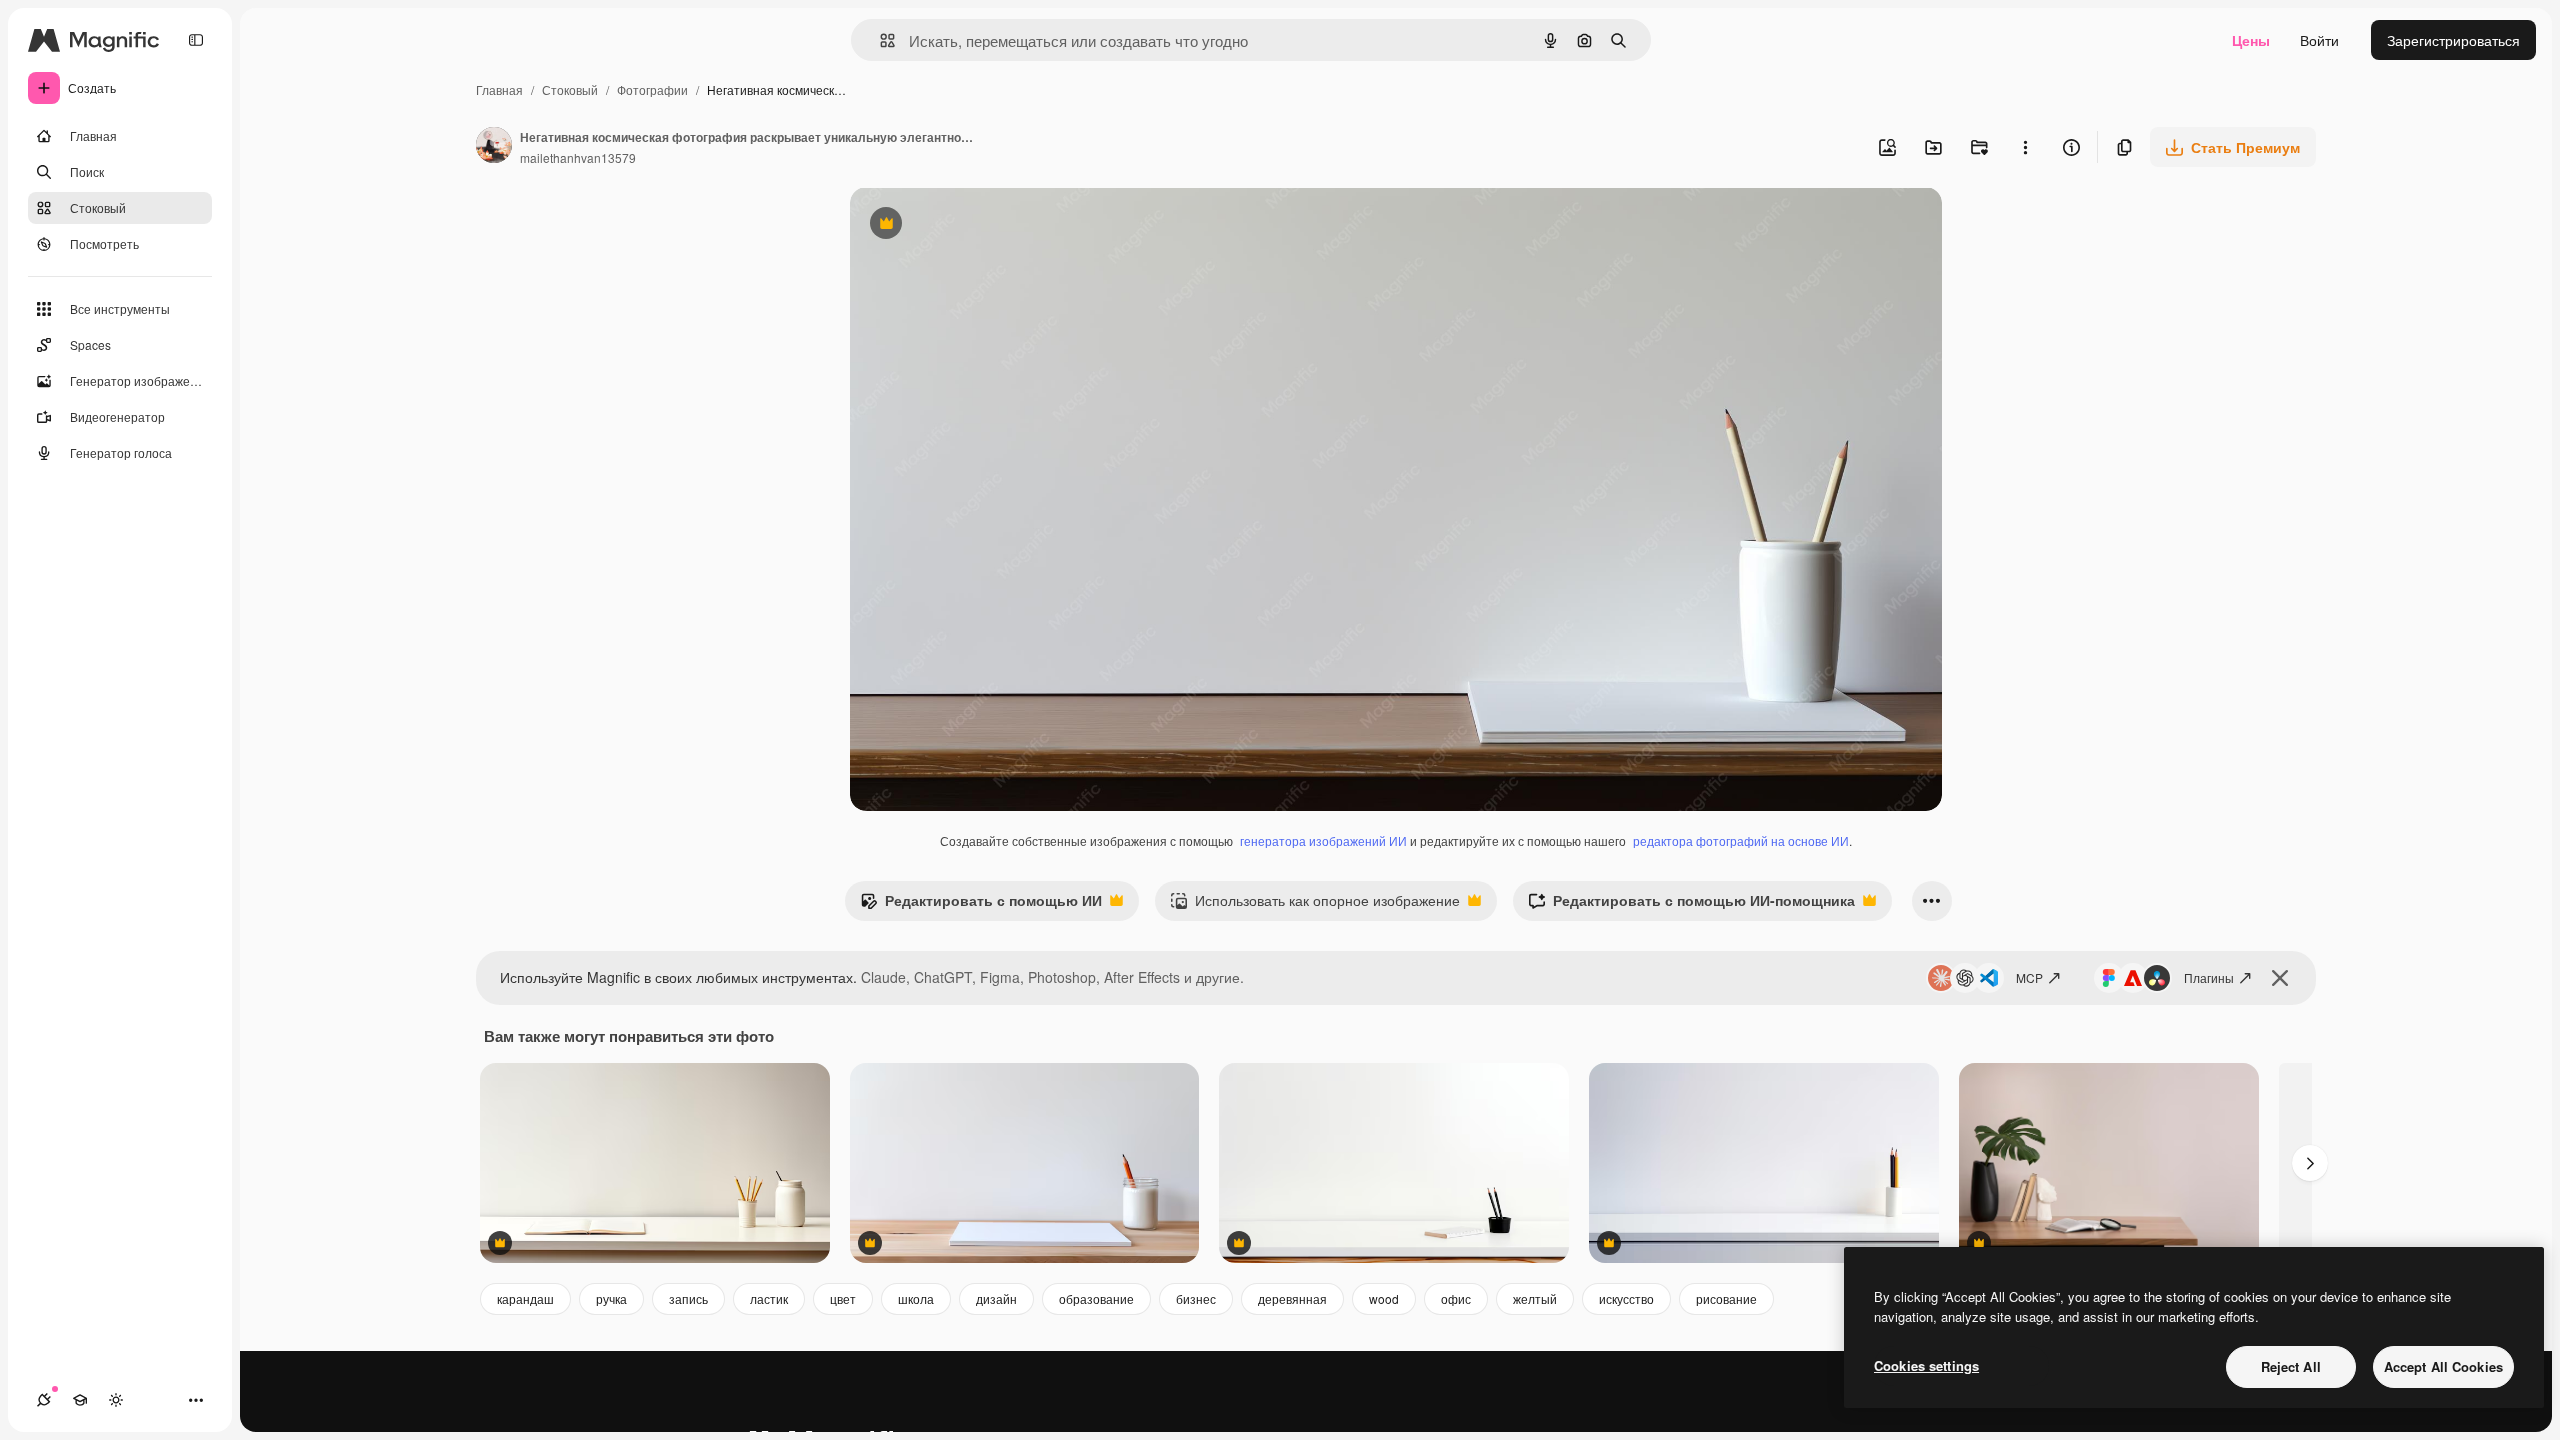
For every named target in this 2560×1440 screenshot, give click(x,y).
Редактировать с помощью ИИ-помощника (1691, 905)
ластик (769, 1298)
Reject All (2291, 1366)
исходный (984, 225)
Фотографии (652, 89)
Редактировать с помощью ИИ (981, 905)
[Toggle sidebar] (196, 40)
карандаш (525, 1298)
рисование (1726, 1298)
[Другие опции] (2025, 147)
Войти (2319, 40)
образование (1096, 1298)
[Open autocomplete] (879, 40)
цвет (843, 1298)
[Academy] (80, 1400)
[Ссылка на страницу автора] (494, 147)
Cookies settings (1926, 1365)
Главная (499, 89)
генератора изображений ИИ (1323, 840)
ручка (611, 1298)
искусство (1626, 1298)
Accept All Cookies (2443, 1366)
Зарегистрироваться (2453, 40)
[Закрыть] (2280, 978)
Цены (2251, 40)
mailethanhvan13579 (578, 157)
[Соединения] (44, 1400)
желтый (1535, 1298)
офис (1456, 1298)
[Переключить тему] (116, 1400)
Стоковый (570, 89)
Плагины (2209, 977)
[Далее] (2310, 1163)
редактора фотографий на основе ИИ (1741, 840)
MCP (2029, 977)
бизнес (1196, 1298)
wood (1384, 1298)
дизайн (996, 1298)
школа (916, 1298)
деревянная (1292, 1298)
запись (688, 1298)
